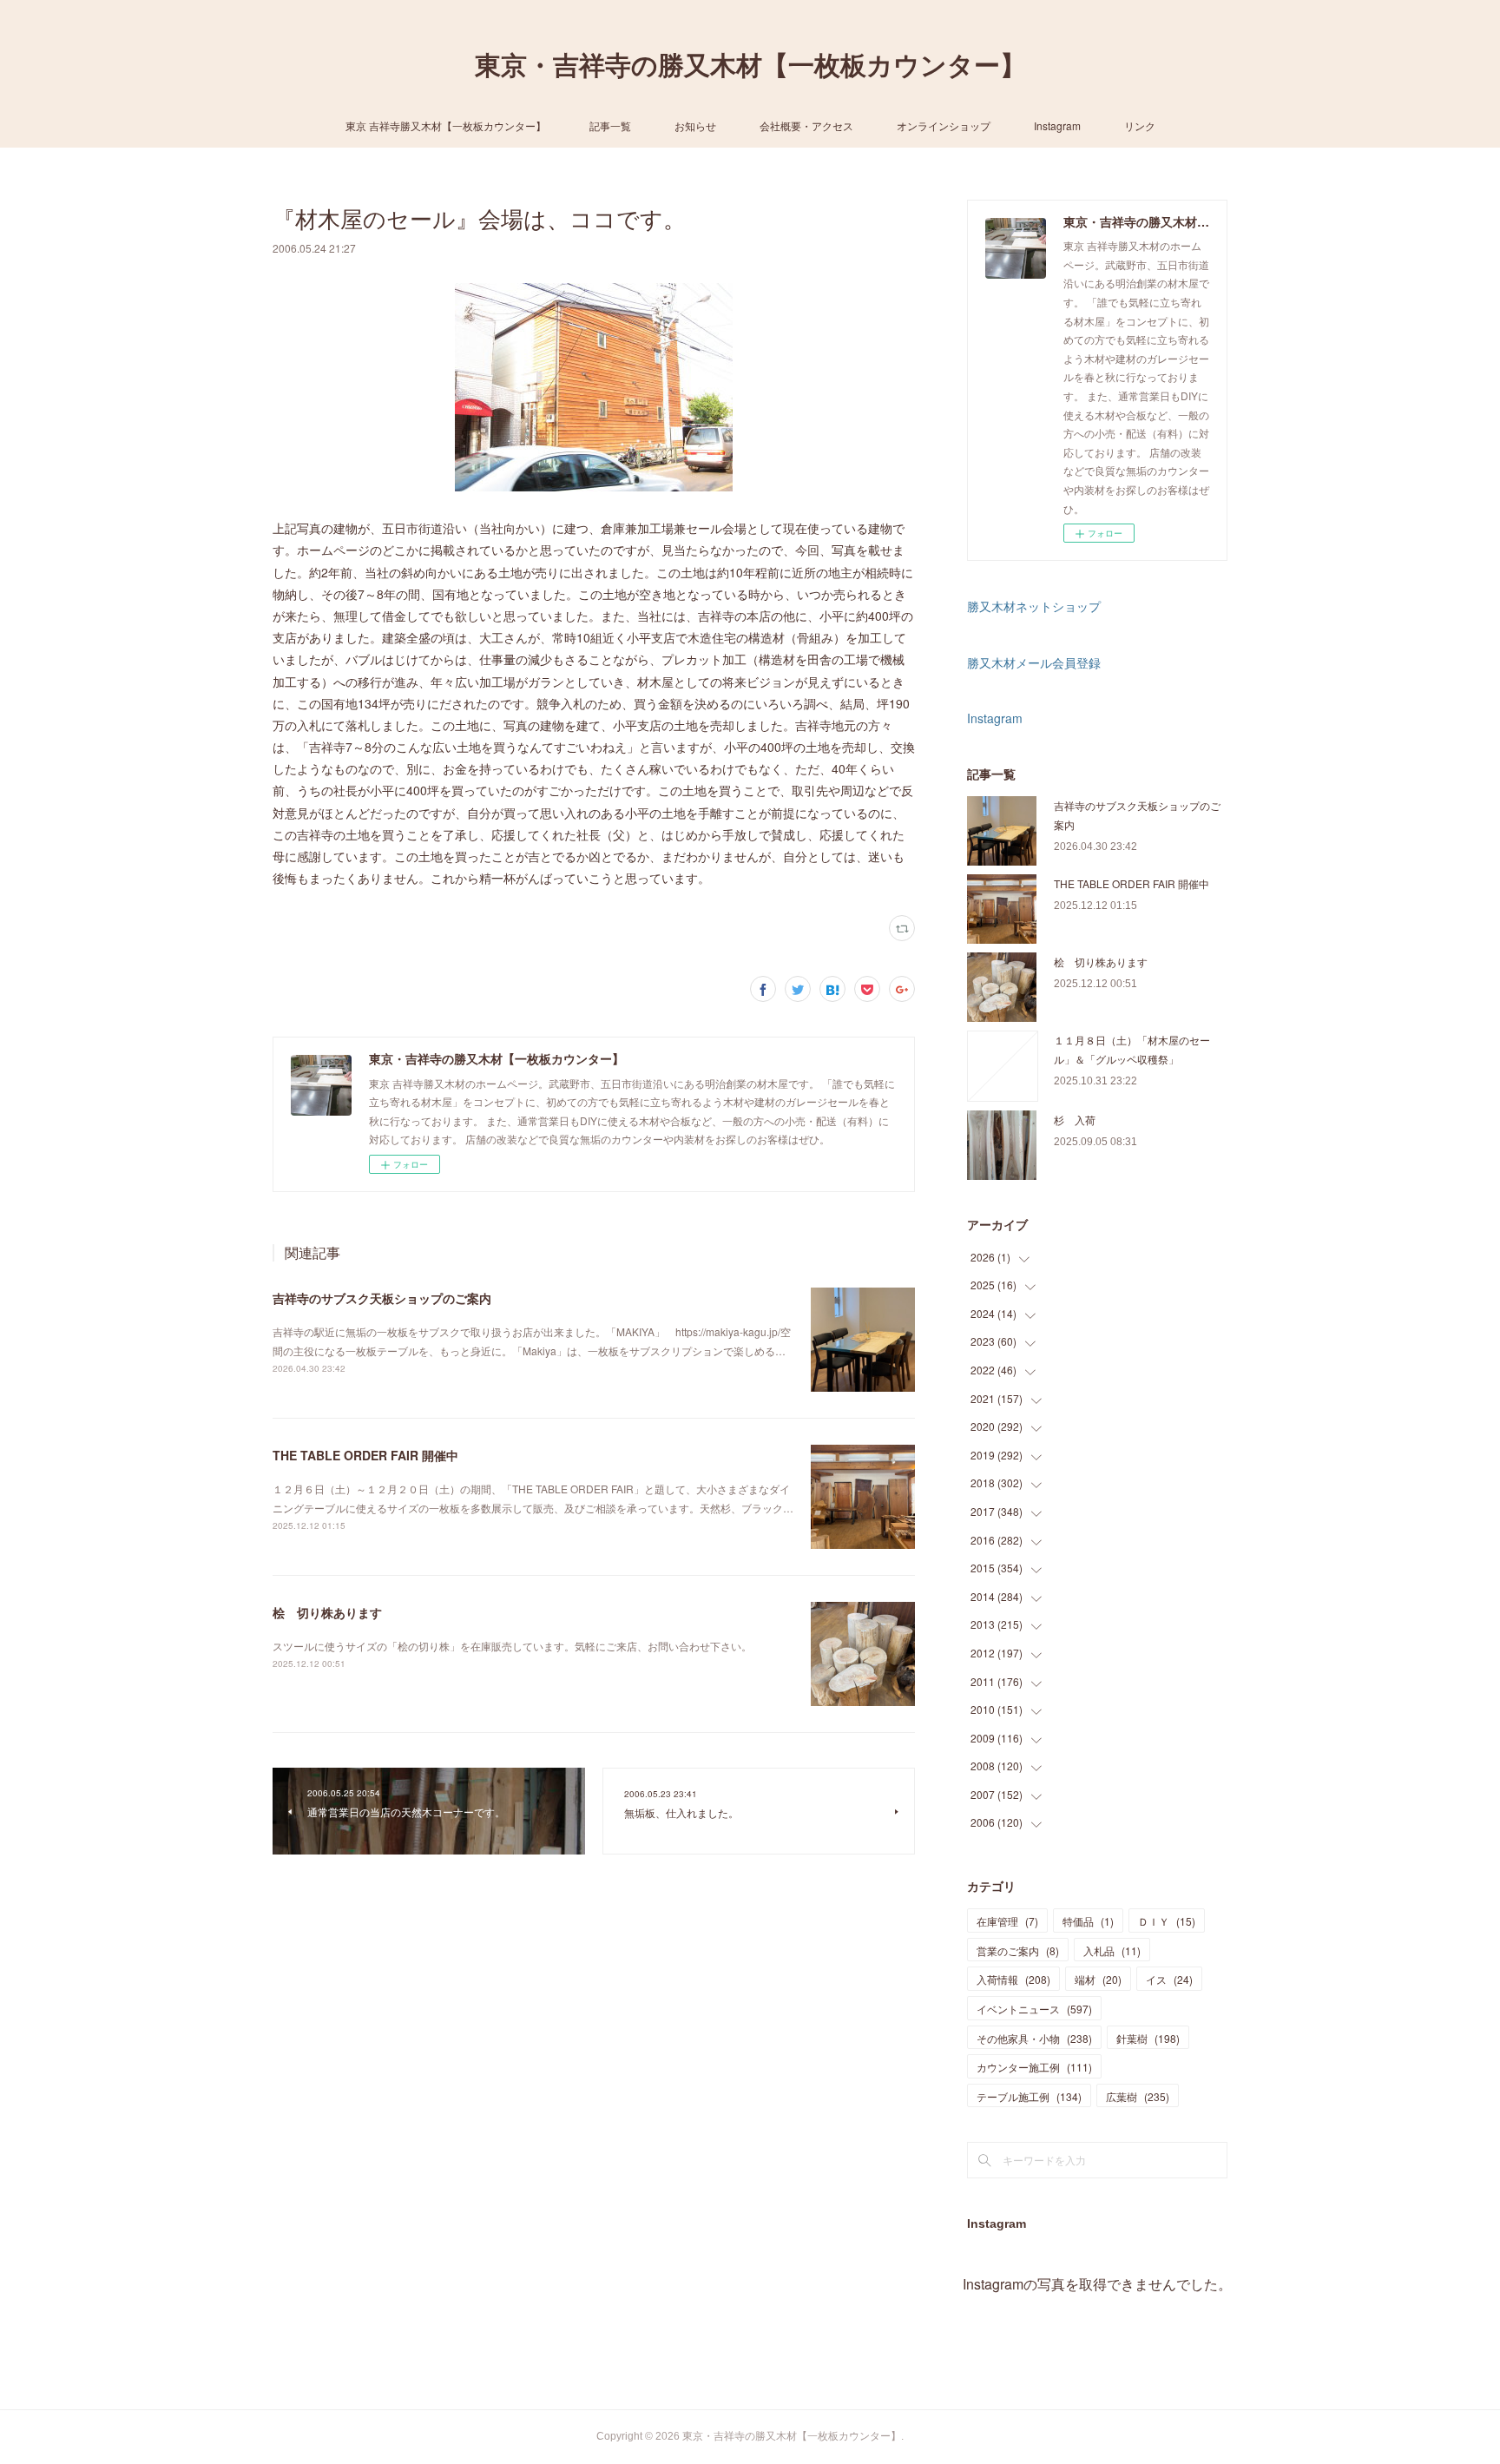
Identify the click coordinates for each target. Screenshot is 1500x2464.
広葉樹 (1138, 2096)
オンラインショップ (944, 125)
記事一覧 (610, 125)
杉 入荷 (1075, 1120)
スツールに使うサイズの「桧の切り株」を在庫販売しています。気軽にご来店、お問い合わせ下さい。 (512, 1646)
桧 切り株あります (327, 1612)
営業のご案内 (1018, 1950)
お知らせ (695, 125)
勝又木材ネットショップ (1034, 606)
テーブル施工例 (1029, 2096)
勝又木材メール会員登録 (1034, 662)
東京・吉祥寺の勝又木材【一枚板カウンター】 (750, 66)
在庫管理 (1007, 1921)
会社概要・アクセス (806, 125)
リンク (1140, 125)
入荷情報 (1013, 1979)
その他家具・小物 (1034, 2038)
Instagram (1057, 125)
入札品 (1112, 1950)
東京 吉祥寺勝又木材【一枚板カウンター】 (446, 125)
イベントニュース (1034, 2009)
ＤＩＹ (1167, 1921)
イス (1169, 1979)
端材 (1098, 1979)
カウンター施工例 (1034, 2067)
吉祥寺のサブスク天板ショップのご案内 (382, 1298)
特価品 (1088, 1921)
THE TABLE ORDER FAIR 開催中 (365, 1455)
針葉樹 (1148, 2038)
